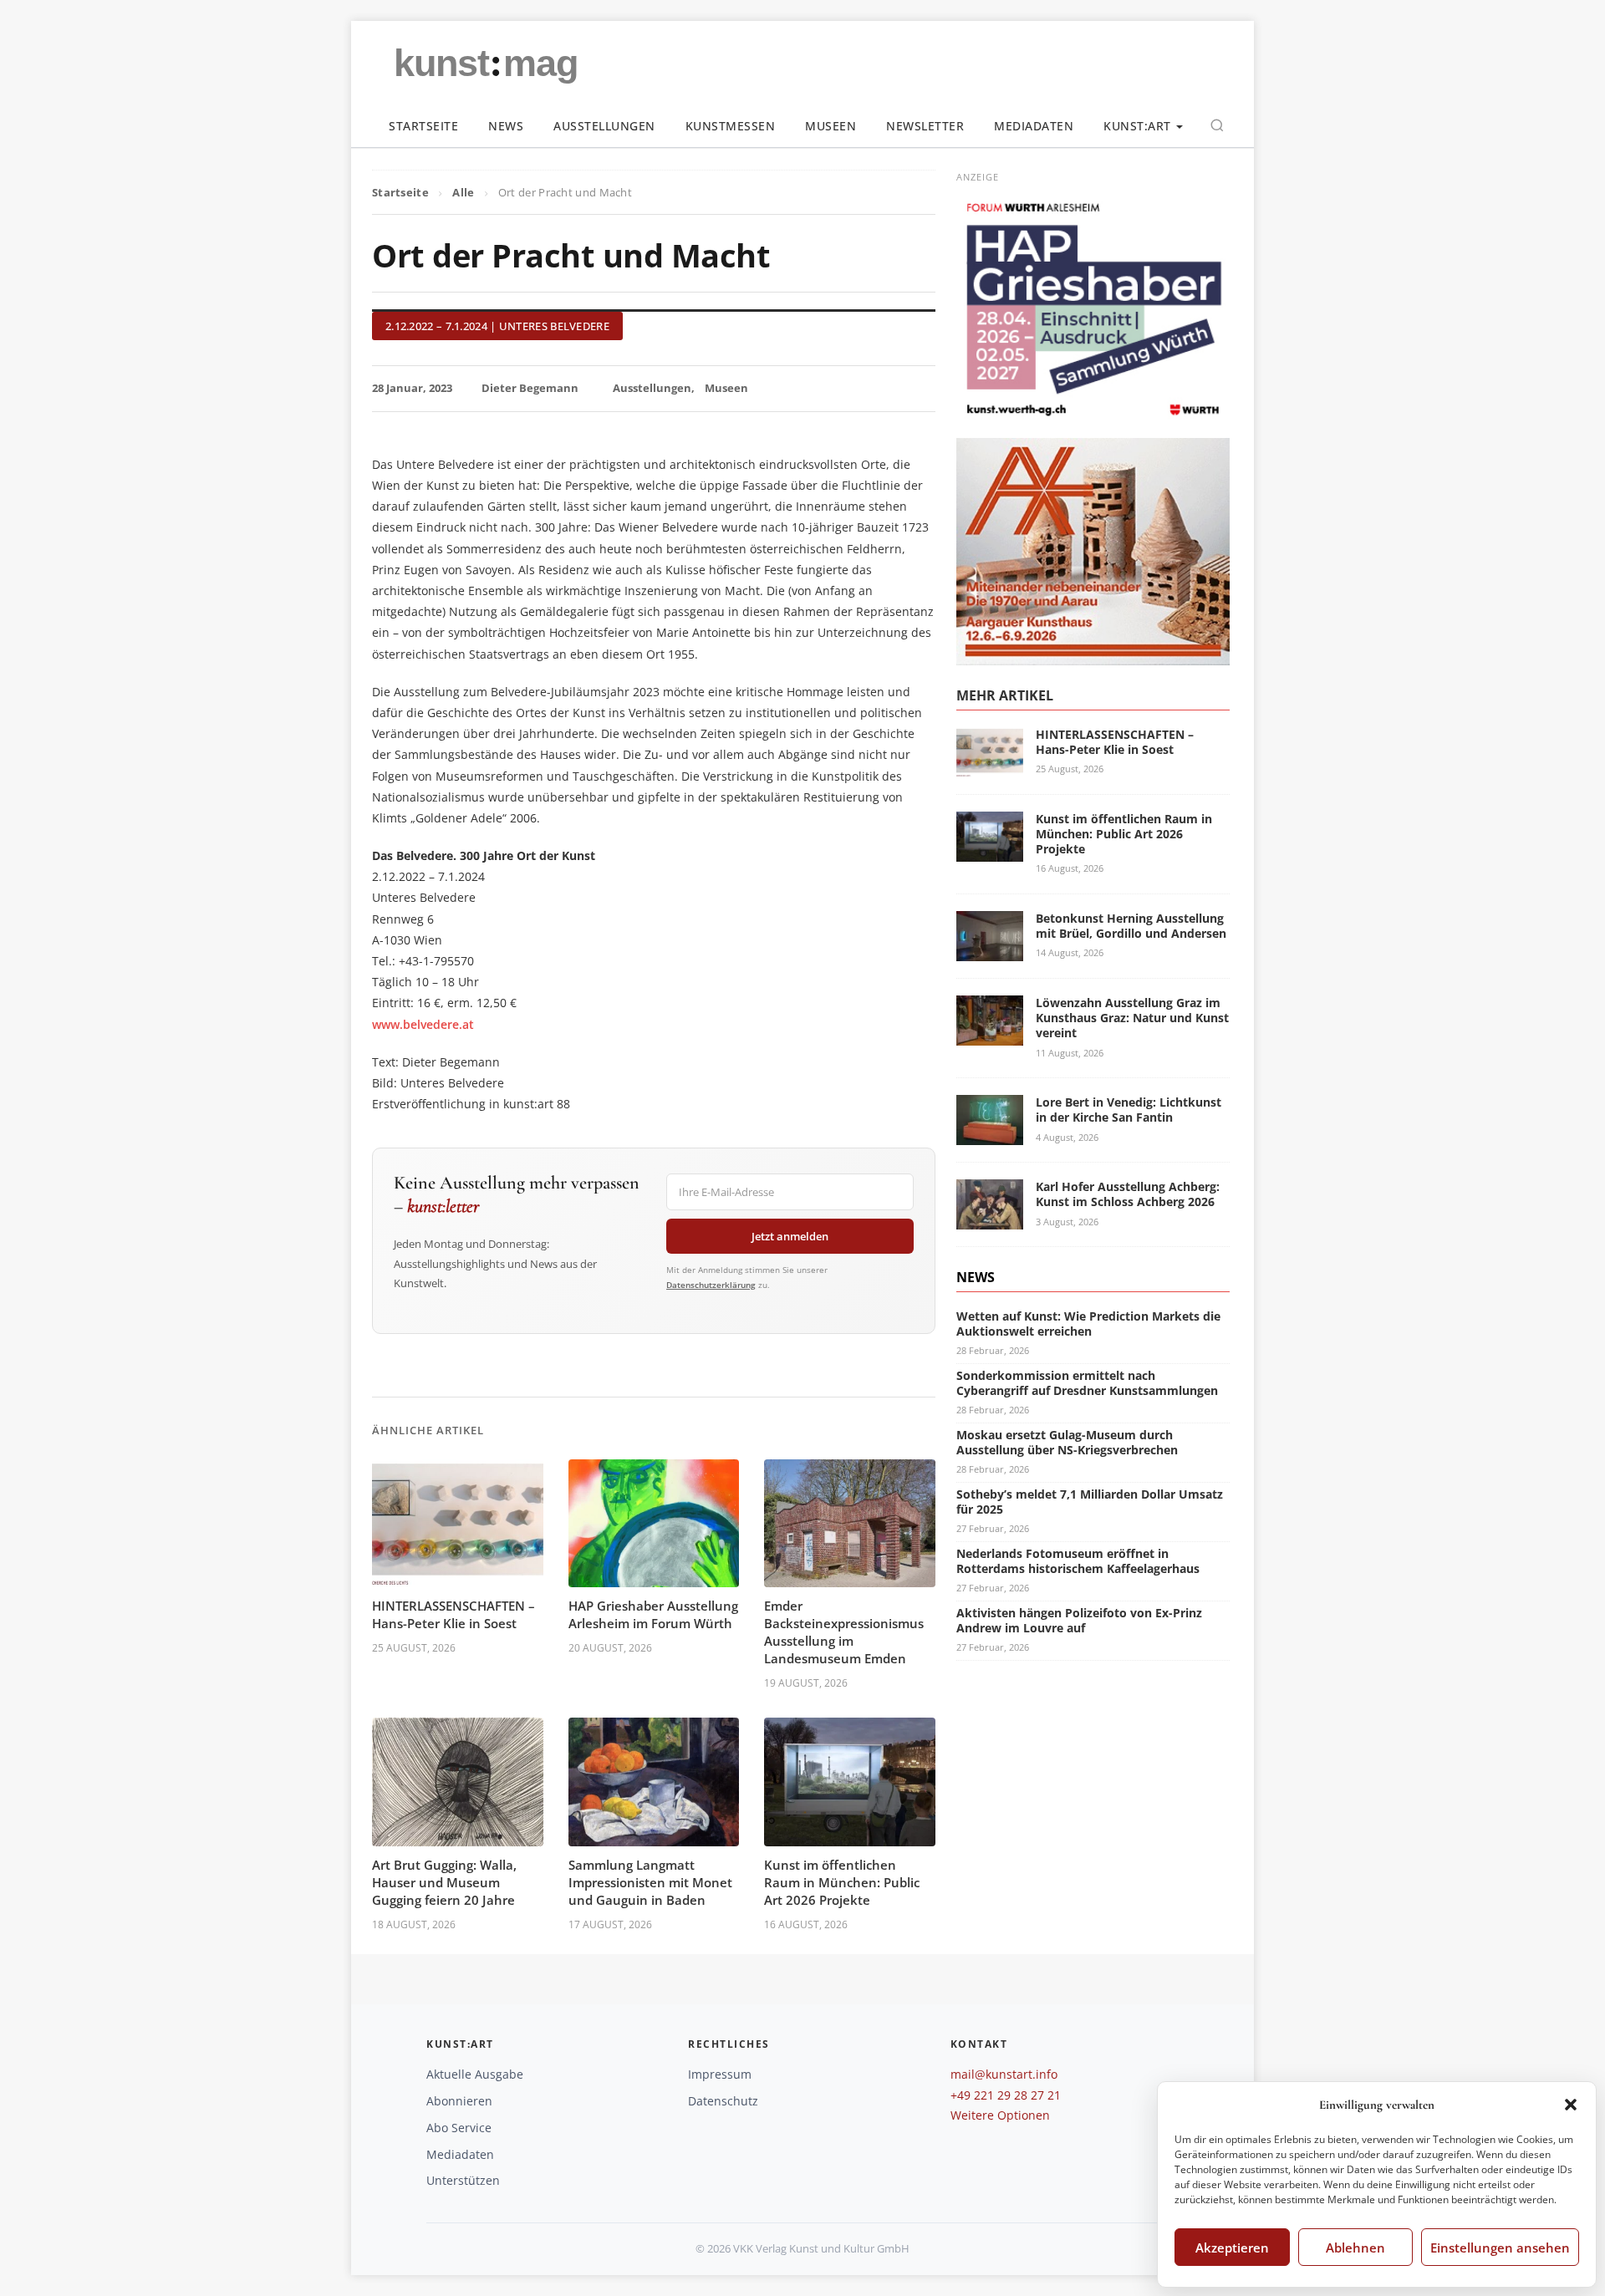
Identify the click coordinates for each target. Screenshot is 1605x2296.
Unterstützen (463, 2180)
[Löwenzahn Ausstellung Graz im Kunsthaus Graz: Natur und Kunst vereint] (990, 1035)
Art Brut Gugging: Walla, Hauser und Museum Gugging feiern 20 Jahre (444, 1882)
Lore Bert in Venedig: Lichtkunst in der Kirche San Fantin (1129, 1110)
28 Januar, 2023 (412, 388)
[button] (1571, 2105)
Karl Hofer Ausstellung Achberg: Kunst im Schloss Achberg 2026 (1128, 1194)
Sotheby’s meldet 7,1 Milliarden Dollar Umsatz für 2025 (1090, 1502)
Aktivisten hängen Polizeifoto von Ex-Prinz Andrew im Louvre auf (1079, 1620)
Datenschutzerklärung (711, 1285)
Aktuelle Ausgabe (475, 2074)
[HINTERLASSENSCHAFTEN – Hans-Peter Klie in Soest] (990, 767)
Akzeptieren (1232, 2248)
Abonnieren (459, 2101)
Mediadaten (1034, 126)
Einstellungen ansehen (1500, 2248)
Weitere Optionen (1000, 2115)
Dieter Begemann (530, 388)
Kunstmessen (731, 126)
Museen (831, 126)
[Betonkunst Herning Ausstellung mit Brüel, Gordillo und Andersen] (990, 951)
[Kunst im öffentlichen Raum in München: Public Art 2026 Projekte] (990, 851)
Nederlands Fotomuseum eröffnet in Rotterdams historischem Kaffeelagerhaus (1078, 1561)
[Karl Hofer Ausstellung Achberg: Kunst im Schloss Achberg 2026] (990, 1219)
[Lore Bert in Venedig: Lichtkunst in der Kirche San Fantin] (990, 1135)
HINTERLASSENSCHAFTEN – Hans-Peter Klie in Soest (453, 1614)
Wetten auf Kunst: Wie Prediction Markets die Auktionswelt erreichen (1088, 1324)
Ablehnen (1355, 2248)
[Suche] (1217, 125)
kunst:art (1137, 126)
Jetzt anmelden (790, 1236)
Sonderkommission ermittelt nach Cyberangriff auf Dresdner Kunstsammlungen (1087, 1383)
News (506, 126)
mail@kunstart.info (1004, 2074)
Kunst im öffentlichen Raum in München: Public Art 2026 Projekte (842, 1882)
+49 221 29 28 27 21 (1006, 2095)
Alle (463, 192)
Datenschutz (723, 2101)
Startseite (423, 126)
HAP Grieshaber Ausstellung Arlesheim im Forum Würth (653, 1614)
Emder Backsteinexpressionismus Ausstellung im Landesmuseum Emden (844, 1632)
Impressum (720, 2074)
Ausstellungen (604, 126)
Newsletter (925, 126)
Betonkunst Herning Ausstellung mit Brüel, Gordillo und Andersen (1131, 926)
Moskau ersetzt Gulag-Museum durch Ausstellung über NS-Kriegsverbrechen (1067, 1442)
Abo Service (459, 2128)
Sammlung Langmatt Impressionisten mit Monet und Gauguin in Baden (650, 1882)
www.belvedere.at (423, 1024)
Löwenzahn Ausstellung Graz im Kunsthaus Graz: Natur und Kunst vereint (1132, 1018)
